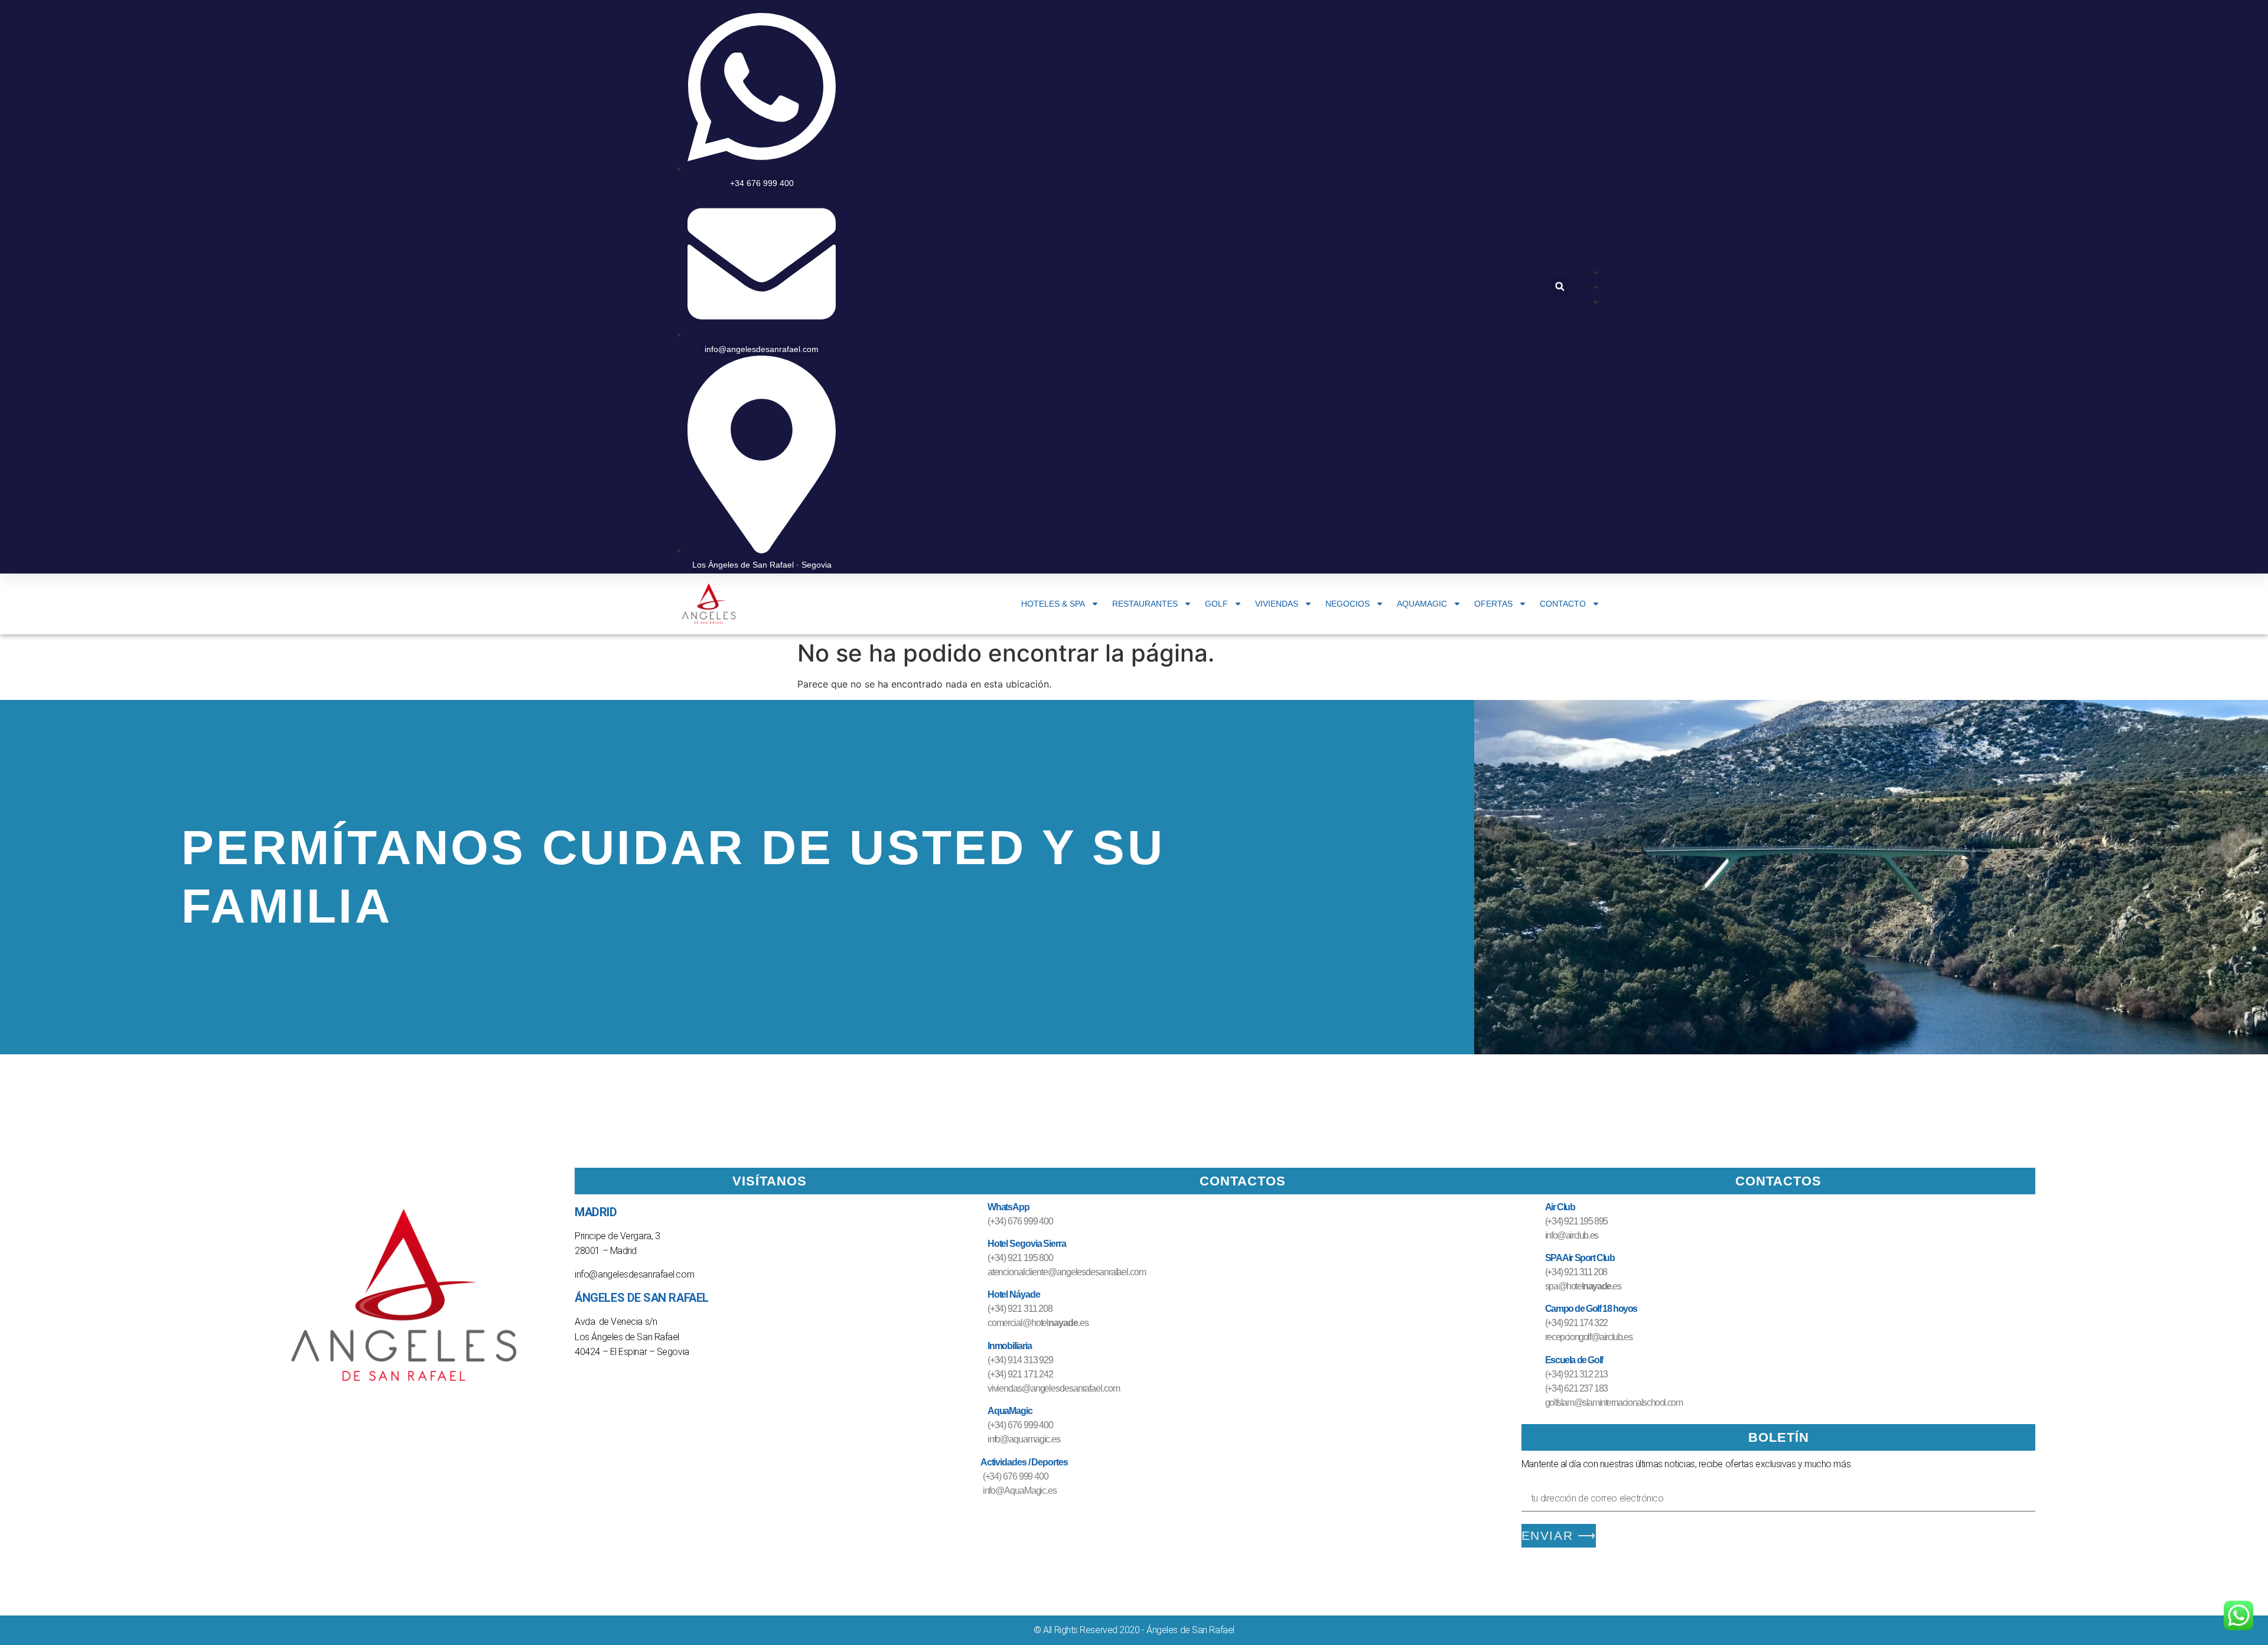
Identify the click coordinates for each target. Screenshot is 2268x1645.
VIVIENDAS (1277, 604)
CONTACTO (1563, 604)
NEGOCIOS (1348, 604)
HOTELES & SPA (1053, 604)
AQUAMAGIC (1422, 604)
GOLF (1216, 604)
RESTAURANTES (1145, 604)
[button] (1560, 287)
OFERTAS (1493, 604)
